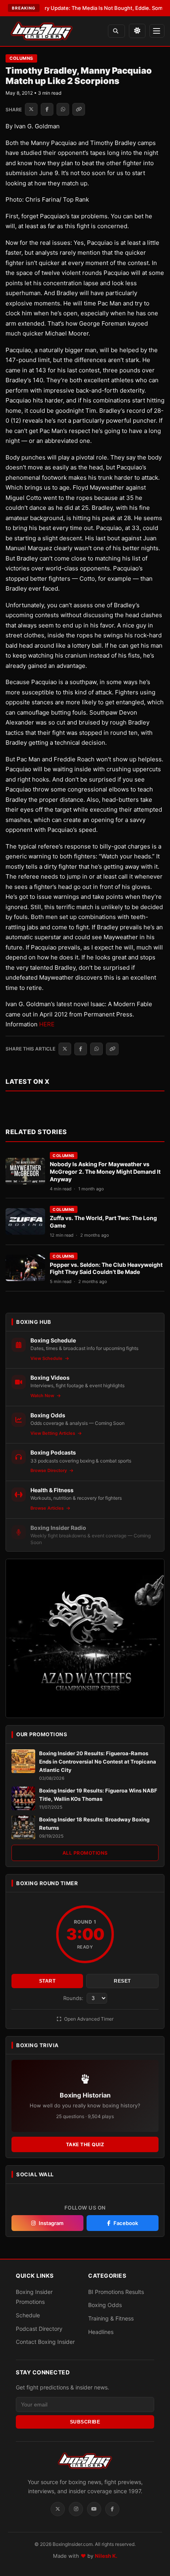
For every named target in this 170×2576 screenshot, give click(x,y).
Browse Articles (48, 1508)
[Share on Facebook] (47, 109)
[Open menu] (157, 31)
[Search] (116, 31)
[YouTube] (94, 2509)
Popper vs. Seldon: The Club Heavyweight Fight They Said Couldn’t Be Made (106, 1268)
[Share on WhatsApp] (63, 109)
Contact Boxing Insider (45, 2342)
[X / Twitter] (58, 2509)
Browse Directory (49, 1470)
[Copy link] (79, 109)
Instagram (51, 2223)
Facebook (126, 2223)
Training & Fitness (111, 2318)
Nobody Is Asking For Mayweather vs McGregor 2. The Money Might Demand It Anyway (105, 1172)
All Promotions (85, 1853)
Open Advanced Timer (88, 2019)
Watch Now (43, 1396)
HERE (47, 1024)
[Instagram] (76, 2509)
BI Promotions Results (116, 2292)
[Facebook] (112, 2509)
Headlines (101, 2332)
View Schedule (47, 1358)
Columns (21, 58)
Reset (122, 1981)
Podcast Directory (39, 2329)
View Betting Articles (53, 1433)
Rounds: (74, 1998)
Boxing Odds (105, 2305)
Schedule (28, 2315)
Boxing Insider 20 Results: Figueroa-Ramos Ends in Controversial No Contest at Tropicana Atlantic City (98, 1762)
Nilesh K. (106, 2556)
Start (47, 1981)
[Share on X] (31, 109)
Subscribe (85, 2422)
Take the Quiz (85, 2144)
